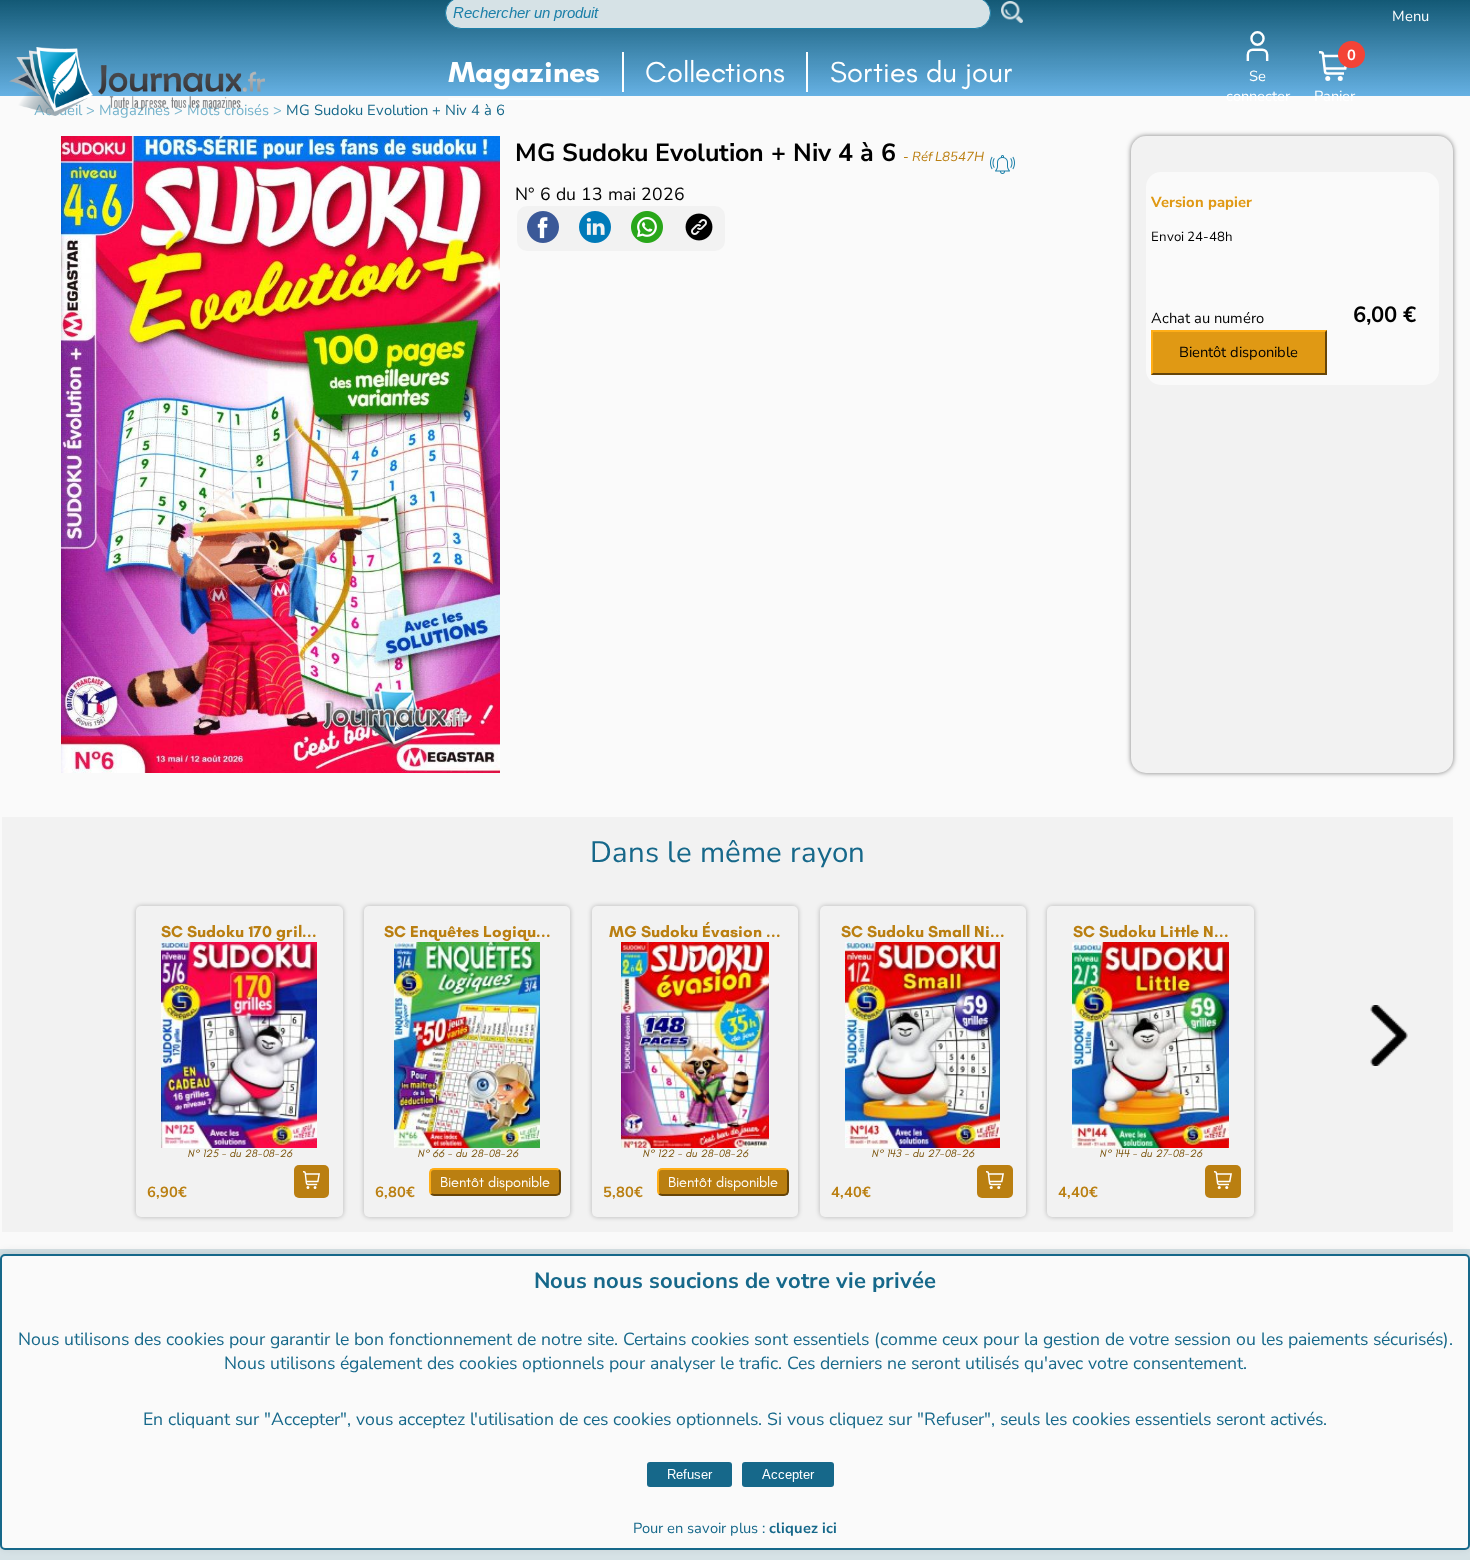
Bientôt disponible (1238, 352)
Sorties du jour (921, 72)
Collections (715, 72)
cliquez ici (803, 1528)
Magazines (524, 72)
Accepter (788, 1474)
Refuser (689, 1474)
